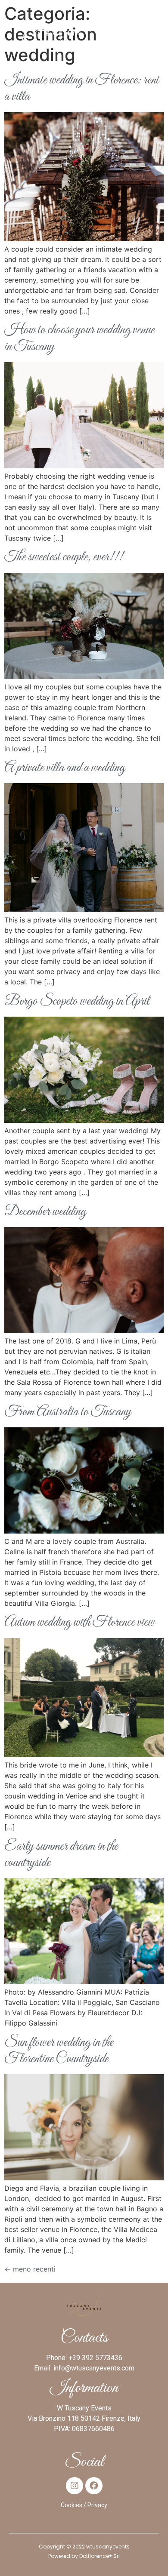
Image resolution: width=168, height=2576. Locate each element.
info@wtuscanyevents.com (94, 2368)
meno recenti (30, 2269)
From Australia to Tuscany (68, 1412)
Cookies (72, 2505)
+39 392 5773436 (95, 2358)
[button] (156, 26)
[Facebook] (94, 2486)
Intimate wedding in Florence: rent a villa (82, 89)
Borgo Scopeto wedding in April (77, 1002)
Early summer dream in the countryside (61, 1855)
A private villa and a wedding (65, 768)
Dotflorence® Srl (100, 2556)
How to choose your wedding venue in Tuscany (79, 338)
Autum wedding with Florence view (79, 1623)
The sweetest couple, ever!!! (64, 557)
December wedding (45, 1212)
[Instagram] (75, 2486)
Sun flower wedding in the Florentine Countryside (59, 2051)
